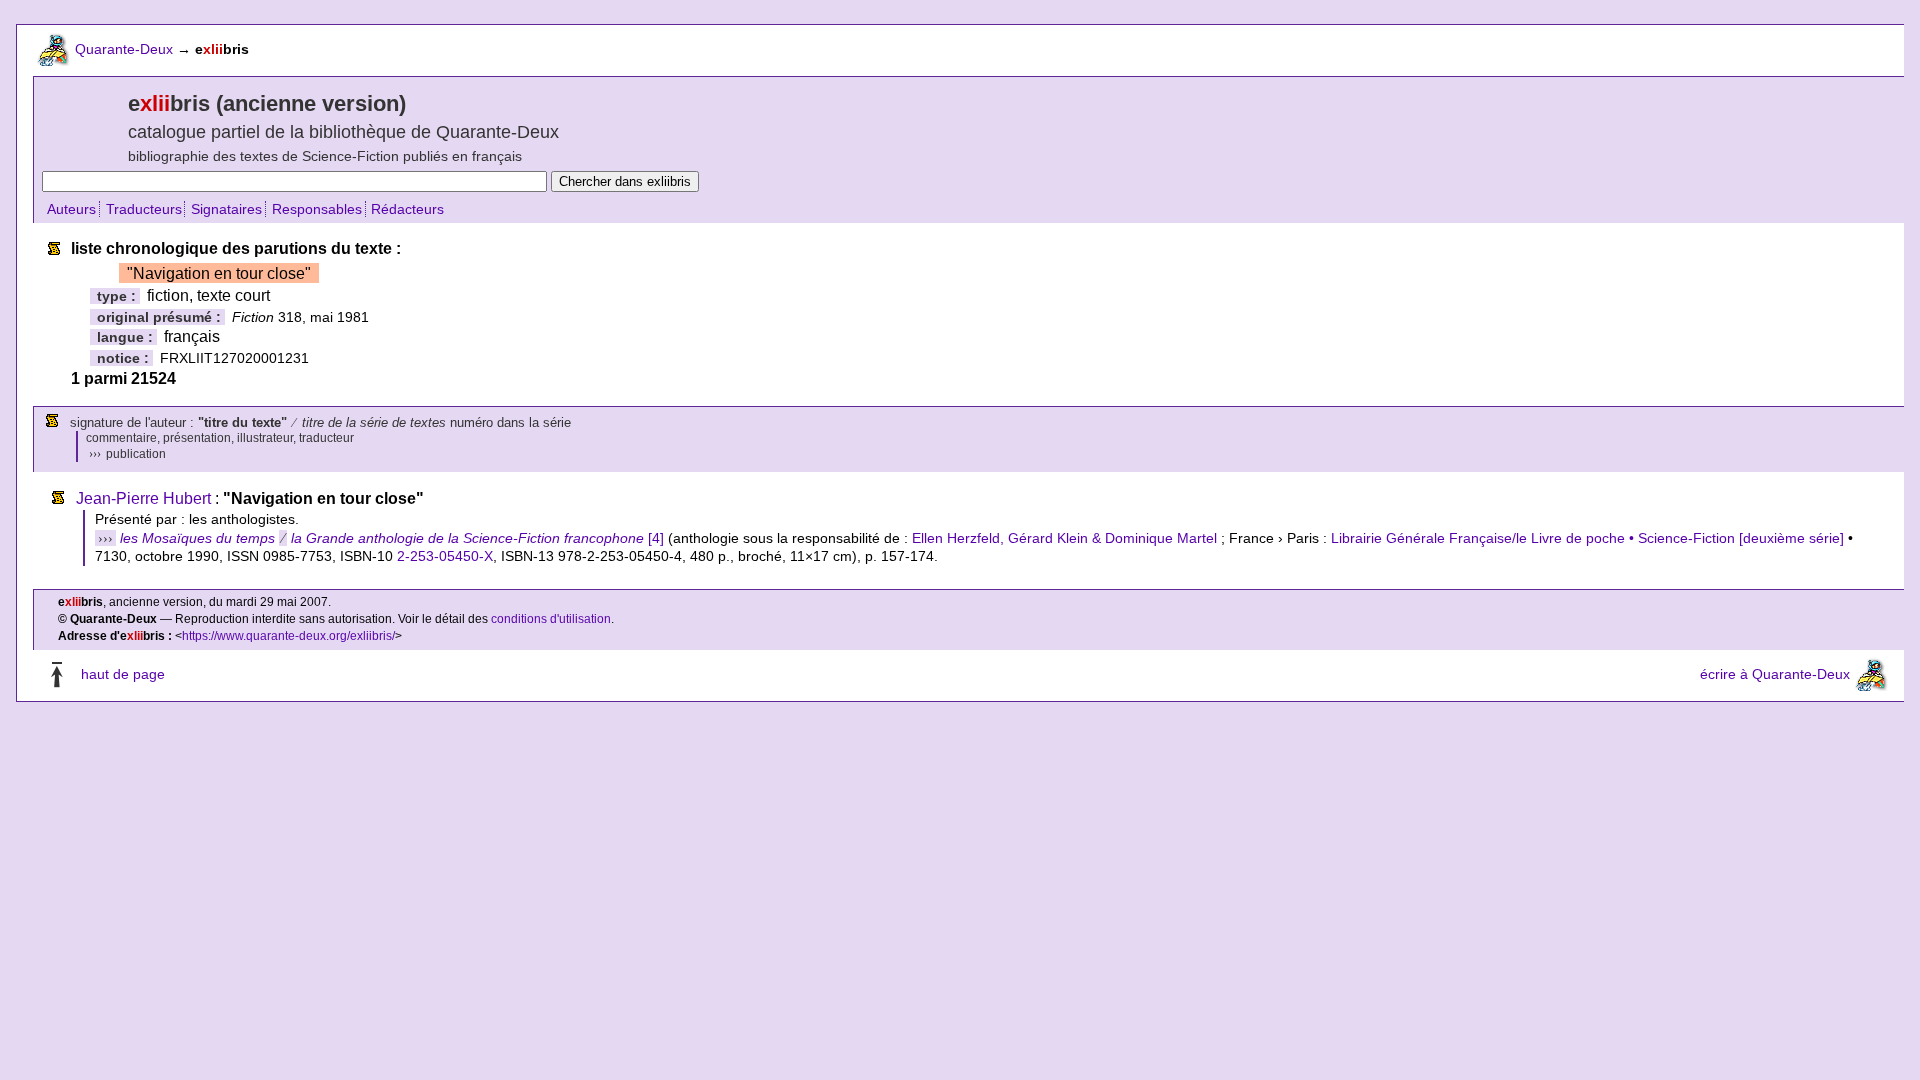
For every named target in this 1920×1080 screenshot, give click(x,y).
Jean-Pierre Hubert (143, 498)
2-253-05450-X (445, 556)
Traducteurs (144, 209)
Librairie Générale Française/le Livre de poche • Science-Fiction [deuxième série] (1587, 538)
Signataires (226, 209)
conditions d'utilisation (551, 619)
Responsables (317, 209)
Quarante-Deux (124, 49)
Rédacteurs (407, 209)
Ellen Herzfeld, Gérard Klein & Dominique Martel (1064, 538)
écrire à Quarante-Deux (1775, 674)
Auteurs (71, 209)
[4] (392, 538)
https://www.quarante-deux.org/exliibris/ (288, 636)
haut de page (123, 674)
